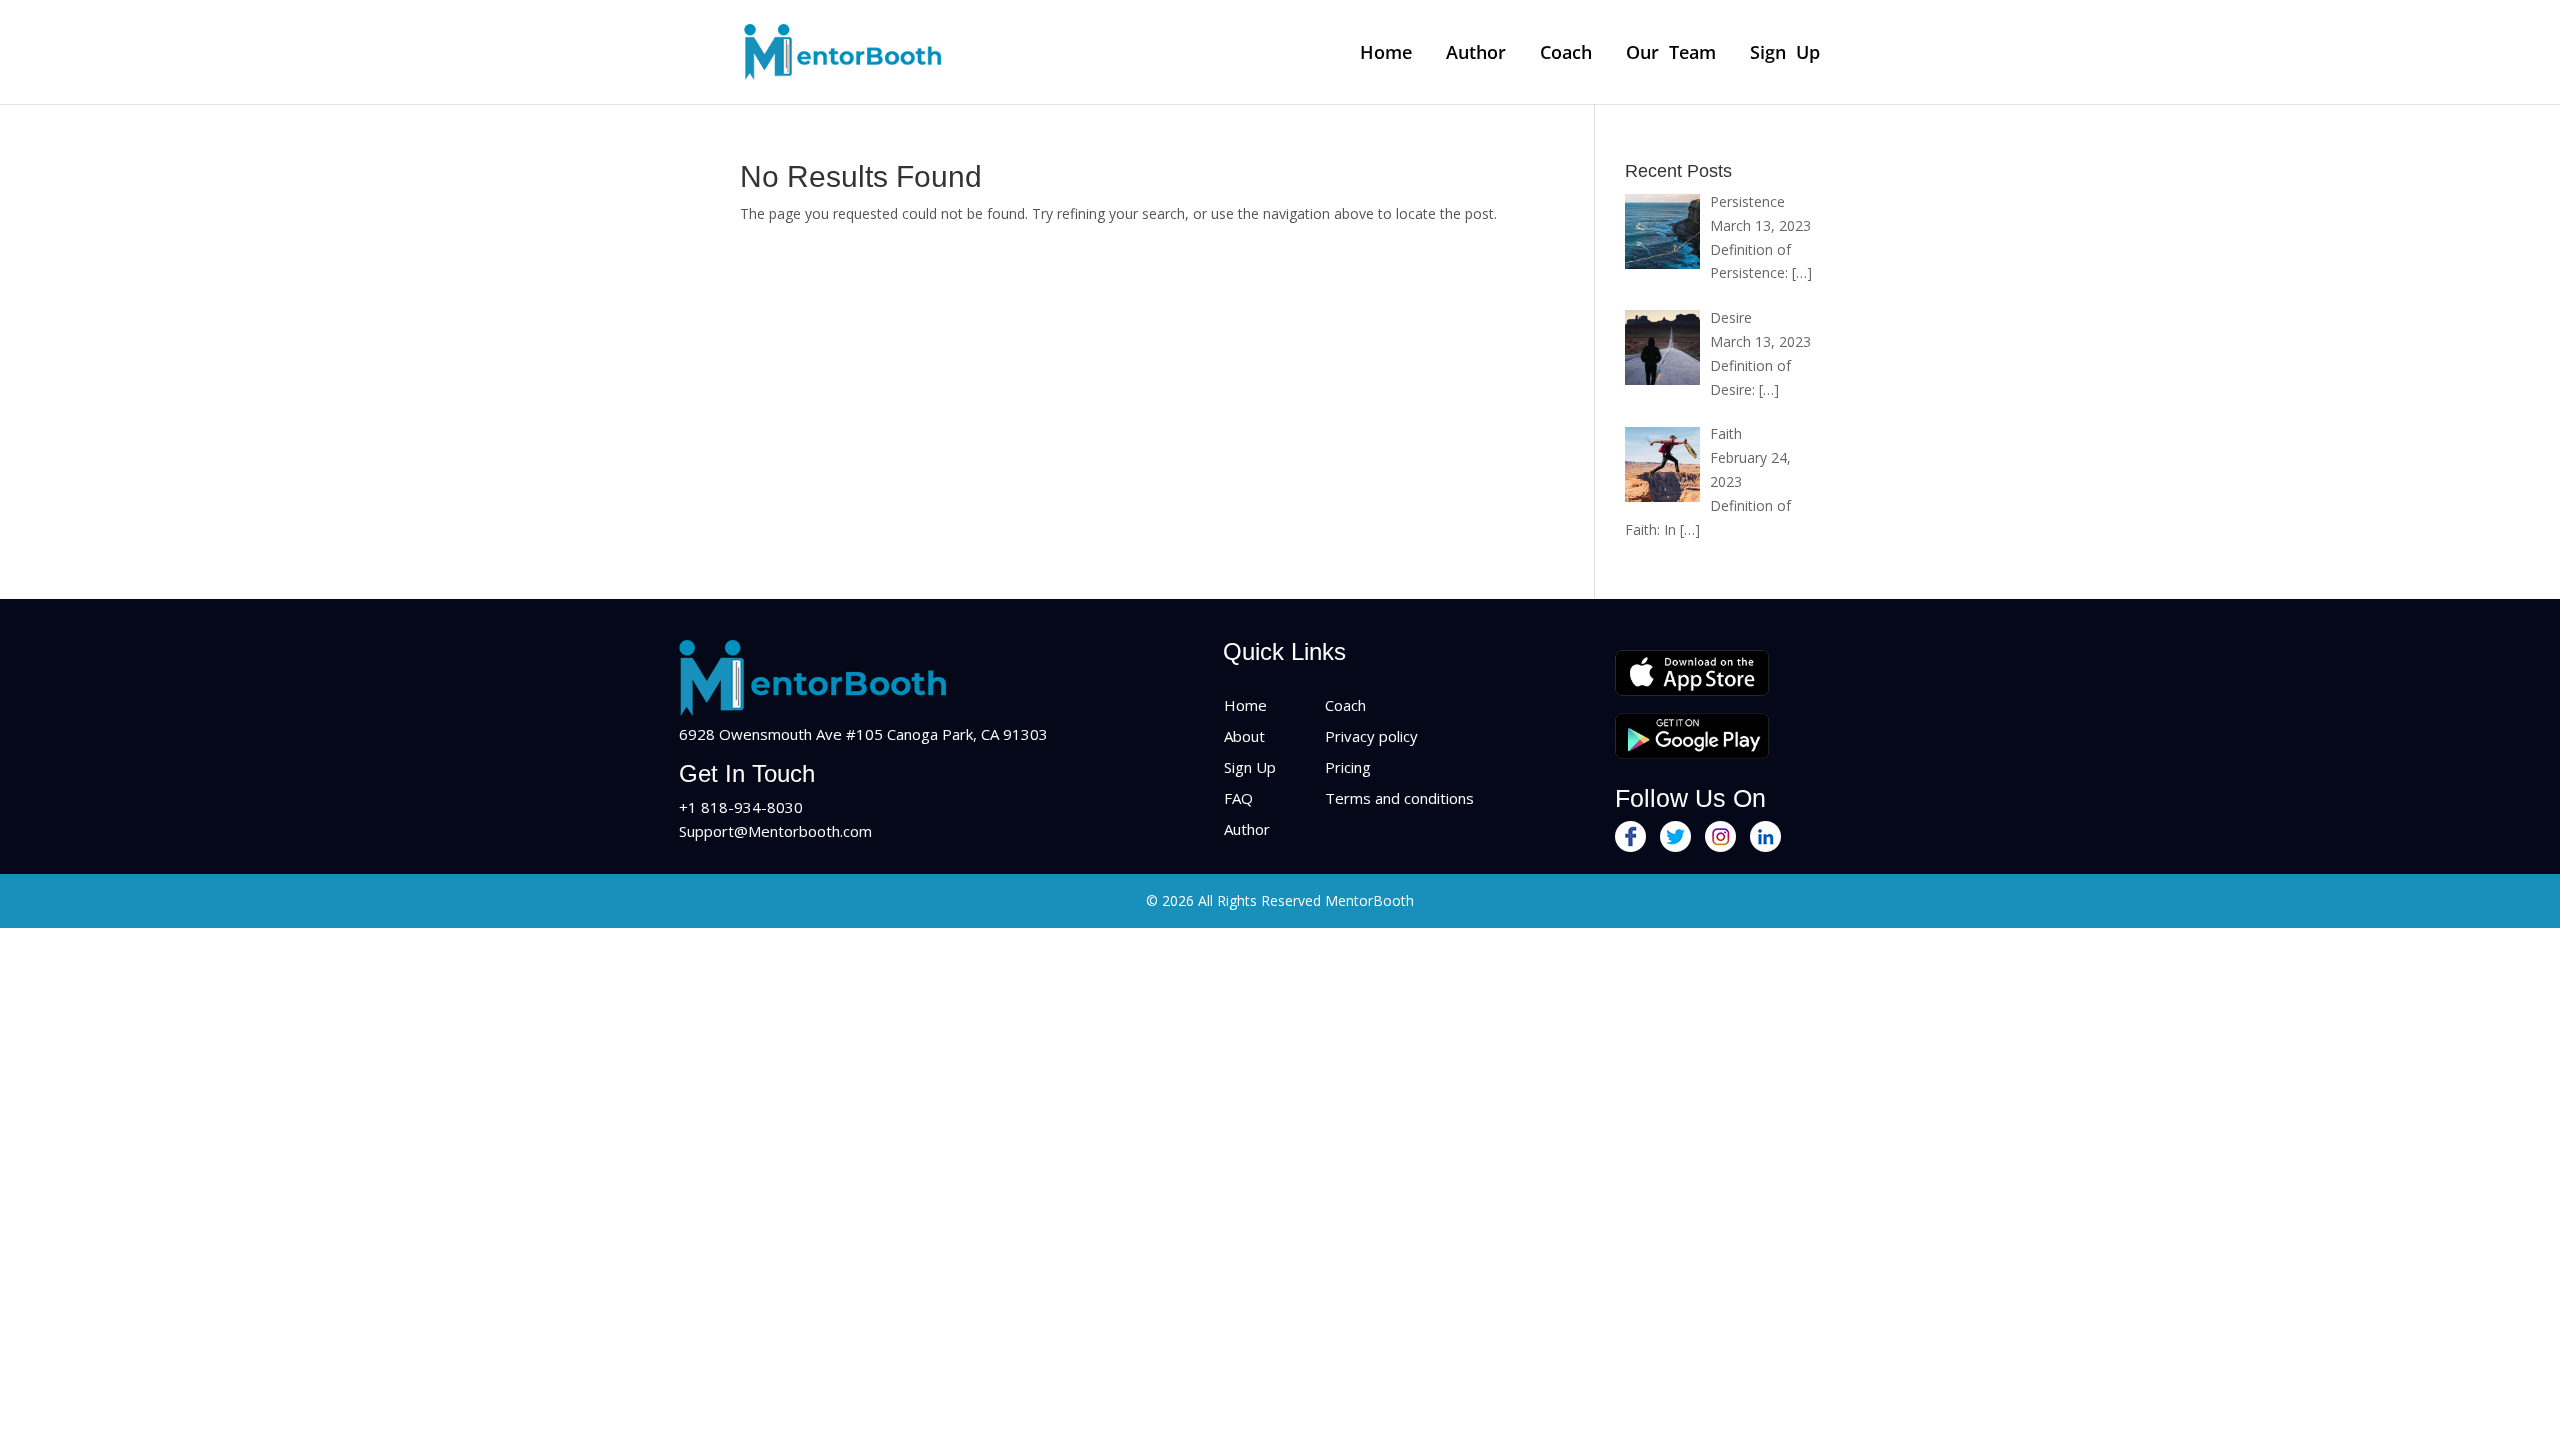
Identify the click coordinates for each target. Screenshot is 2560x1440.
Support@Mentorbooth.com (775, 831)
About (1244, 736)
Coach (1566, 53)
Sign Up (1785, 53)
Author (1476, 53)
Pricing (1348, 767)
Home (1386, 53)
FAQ (1238, 798)
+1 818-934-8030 (741, 807)
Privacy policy (1371, 736)
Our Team (1671, 53)
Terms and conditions (1399, 798)
